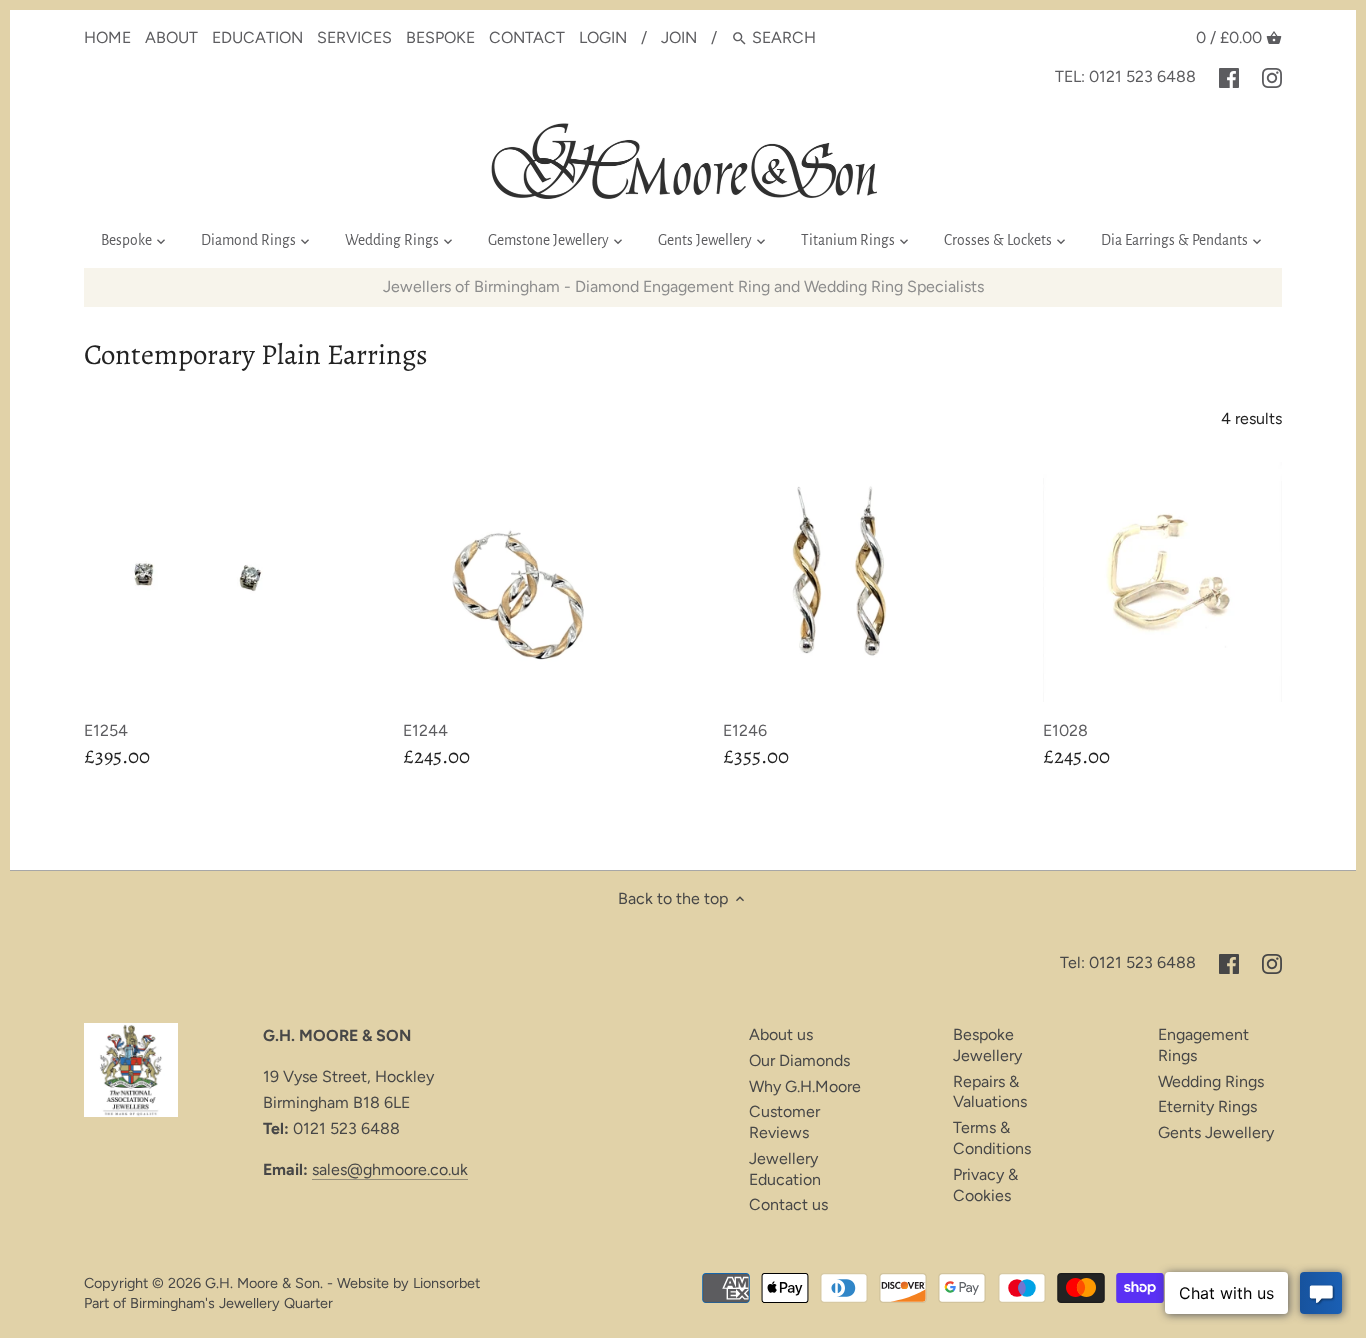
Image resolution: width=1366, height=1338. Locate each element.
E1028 (1065, 730)
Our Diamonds (799, 1060)
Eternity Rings (1207, 1106)
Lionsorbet (446, 1283)
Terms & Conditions (992, 1138)
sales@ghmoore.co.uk (390, 1169)
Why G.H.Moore (805, 1086)
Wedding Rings (1211, 1081)
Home (107, 37)
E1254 (106, 730)
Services (354, 37)
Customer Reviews (784, 1122)
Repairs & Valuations (990, 1092)
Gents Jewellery (1216, 1132)
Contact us (788, 1204)
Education (257, 37)
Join (679, 37)
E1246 (745, 730)
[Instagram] (1272, 77)
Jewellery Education (785, 1169)
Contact (527, 37)
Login (603, 37)
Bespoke (440, 37)
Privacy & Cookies (985, 1185)
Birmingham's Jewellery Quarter (231, 1303)
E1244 (425, 730)
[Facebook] (1229, 77)
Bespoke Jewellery (987, 1045)
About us (781, 1034)
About (171, 37)
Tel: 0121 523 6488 (1125, 76)
